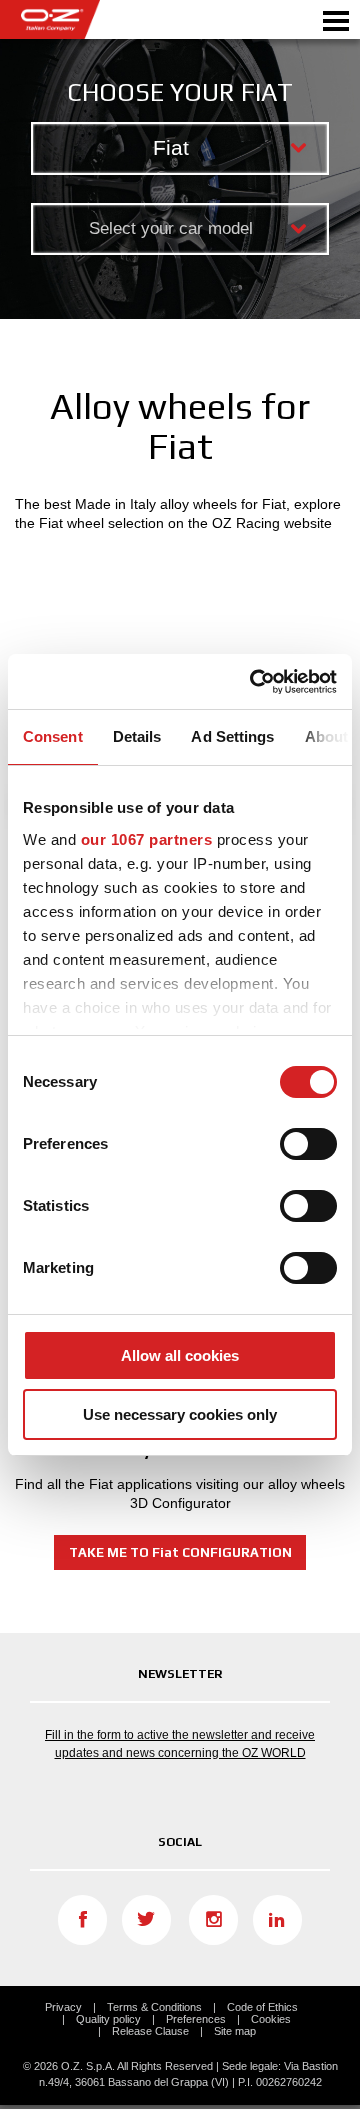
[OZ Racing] (90, 19)
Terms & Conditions (154, 2007)
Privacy (63, 2007)
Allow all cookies (180, 1355)
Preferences (196, 2019)
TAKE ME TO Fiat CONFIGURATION (180, 1552)
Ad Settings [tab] (232, 736)
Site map (235, 2031)
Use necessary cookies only (180, 1414)
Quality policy (108, 2019)
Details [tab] (137, 736)
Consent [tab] (53, 736)
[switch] (308, 1144)
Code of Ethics (262, 2007)
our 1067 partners (147, 839)
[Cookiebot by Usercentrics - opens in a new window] (254, 682)
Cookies (271, 2019)
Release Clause (150, 2031)
